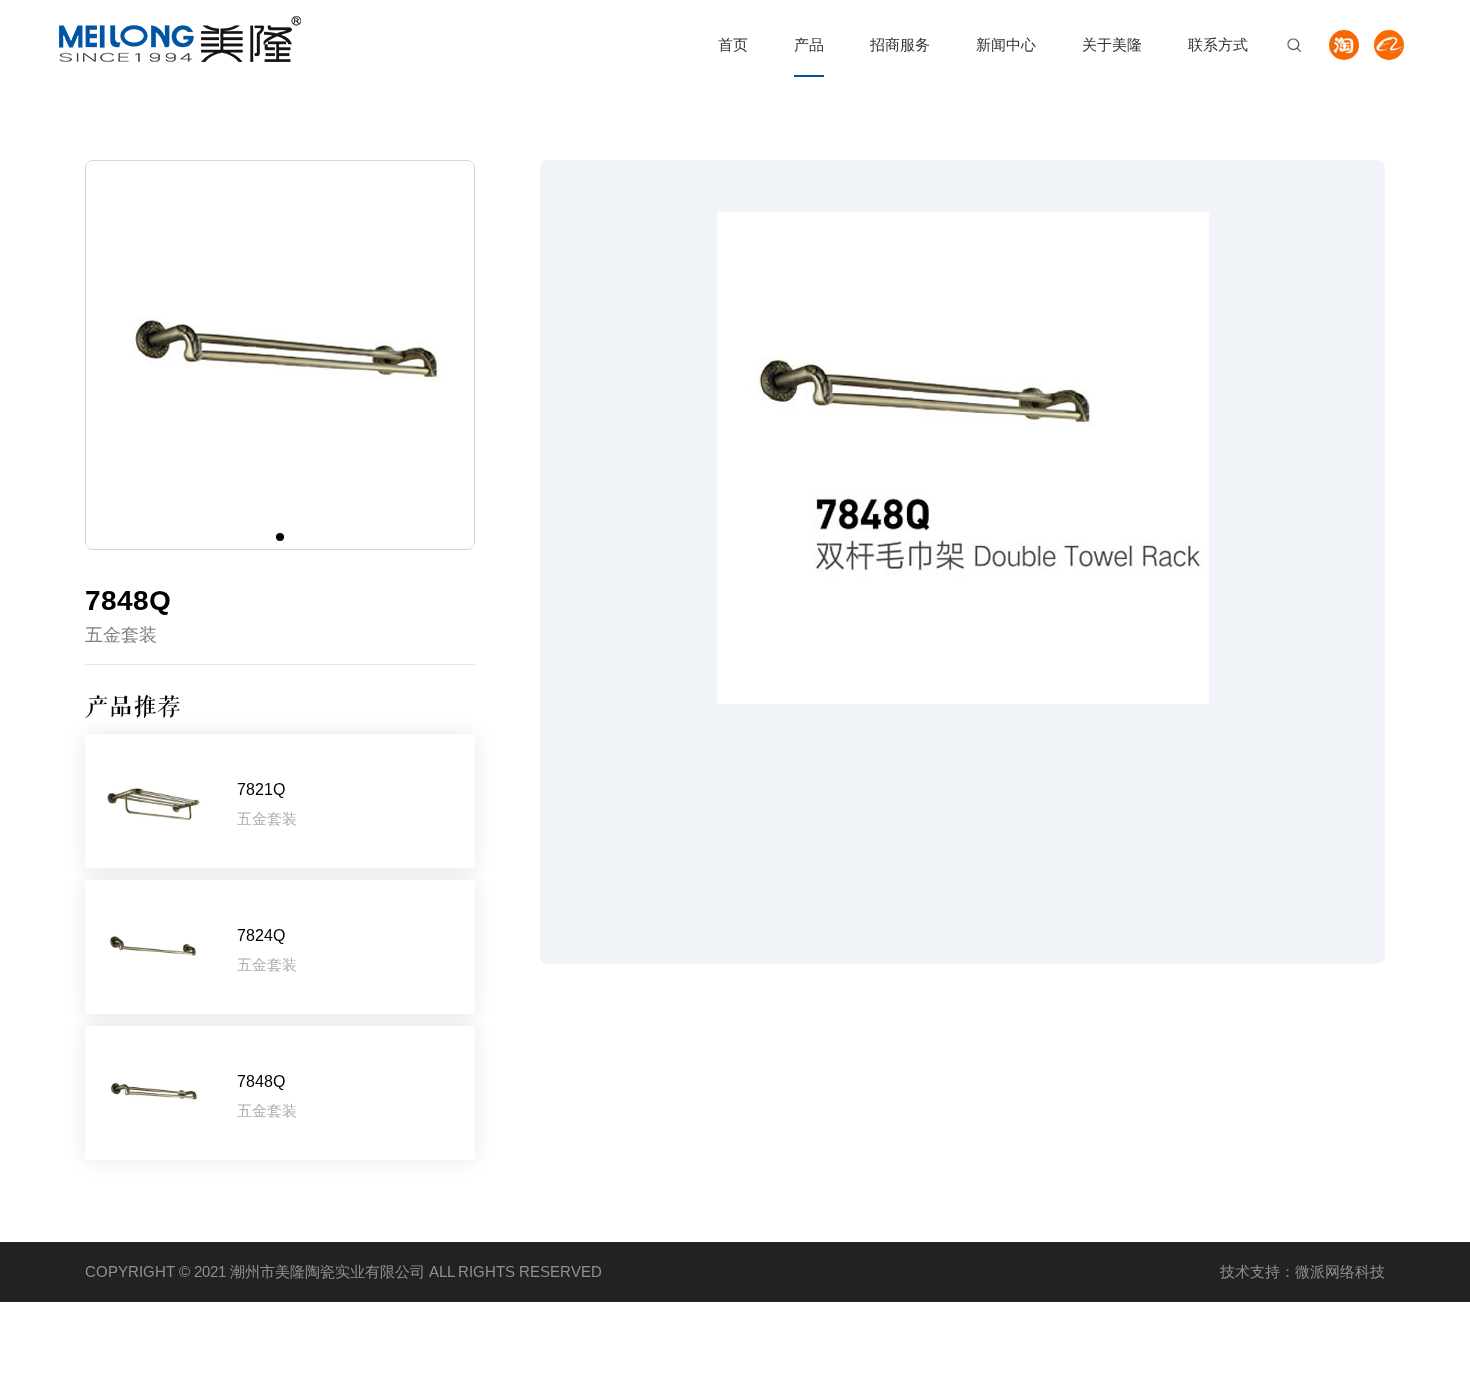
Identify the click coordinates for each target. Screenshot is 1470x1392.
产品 (809, 44)
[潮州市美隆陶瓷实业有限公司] (180, 39)
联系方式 (1218, 44)
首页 (733, 44)
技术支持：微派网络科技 (1302, 1271)
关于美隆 (1112, 44)
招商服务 (900, 44)
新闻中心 (1006, 44)
